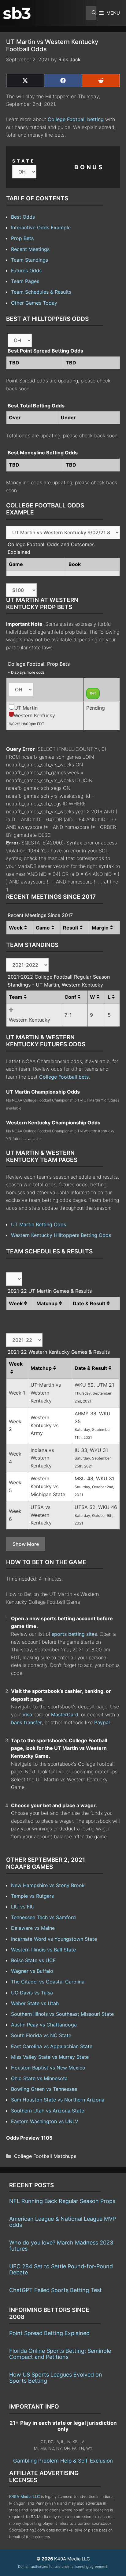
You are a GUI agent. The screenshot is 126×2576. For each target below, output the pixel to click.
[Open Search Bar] (91, 13)
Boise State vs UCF (33, 1960)
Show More (26, 1544)
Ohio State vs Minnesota (39, 2078)
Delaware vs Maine (33, 1928)
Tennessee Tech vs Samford (43, 1917)
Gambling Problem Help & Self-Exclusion (63, 2461)
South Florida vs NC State (41, 2035)
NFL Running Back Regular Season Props (62, 2201)
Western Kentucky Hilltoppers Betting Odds (61, 1235)
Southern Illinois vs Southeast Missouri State (62, 2014)
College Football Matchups (45, 2156)
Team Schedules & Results (41, 292)
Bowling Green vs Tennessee (44, 2089)
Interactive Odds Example (41, 228)
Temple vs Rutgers (32, 1896)
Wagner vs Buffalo (32, 1971)
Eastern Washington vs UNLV (45, 2121)
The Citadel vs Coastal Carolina (48, 1982)
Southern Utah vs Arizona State (48, 2111)
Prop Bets (22, 238)
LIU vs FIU (23, 1907)
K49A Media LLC (24, 2497)
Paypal (102, 1722)
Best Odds (23, 217)
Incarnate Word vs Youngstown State (54, 1939)
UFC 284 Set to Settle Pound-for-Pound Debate (61, 2269)
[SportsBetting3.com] (17, 13)
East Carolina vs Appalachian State (52, 2046)
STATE (24, 161)
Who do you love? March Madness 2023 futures (61, 2246)
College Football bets (64, 1077)
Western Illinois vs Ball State (43, 1950)
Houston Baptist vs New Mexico (48, 2068)
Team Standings (30, 260)
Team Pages (25, 281)
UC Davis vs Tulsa (32, 1993)
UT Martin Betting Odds (39, 1224)
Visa (27, 1714)
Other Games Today (34, 303)
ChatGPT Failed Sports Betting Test (56, 2290)
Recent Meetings (30, 249)
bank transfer (26, 1722)
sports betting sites (74, 1634)
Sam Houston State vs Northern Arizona (58, 2100)
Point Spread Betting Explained (49, 2333)
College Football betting (76, 119)
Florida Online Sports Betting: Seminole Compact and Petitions (60, 2354)
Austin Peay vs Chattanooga (44, 2025)
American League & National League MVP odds (63, 2222)
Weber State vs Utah (35, 2003)
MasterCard (65, 1714)
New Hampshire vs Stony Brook (48, 1885)
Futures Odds (26, 270)
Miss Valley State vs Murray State (50, 2057)
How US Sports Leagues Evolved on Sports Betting (56, 2378)
